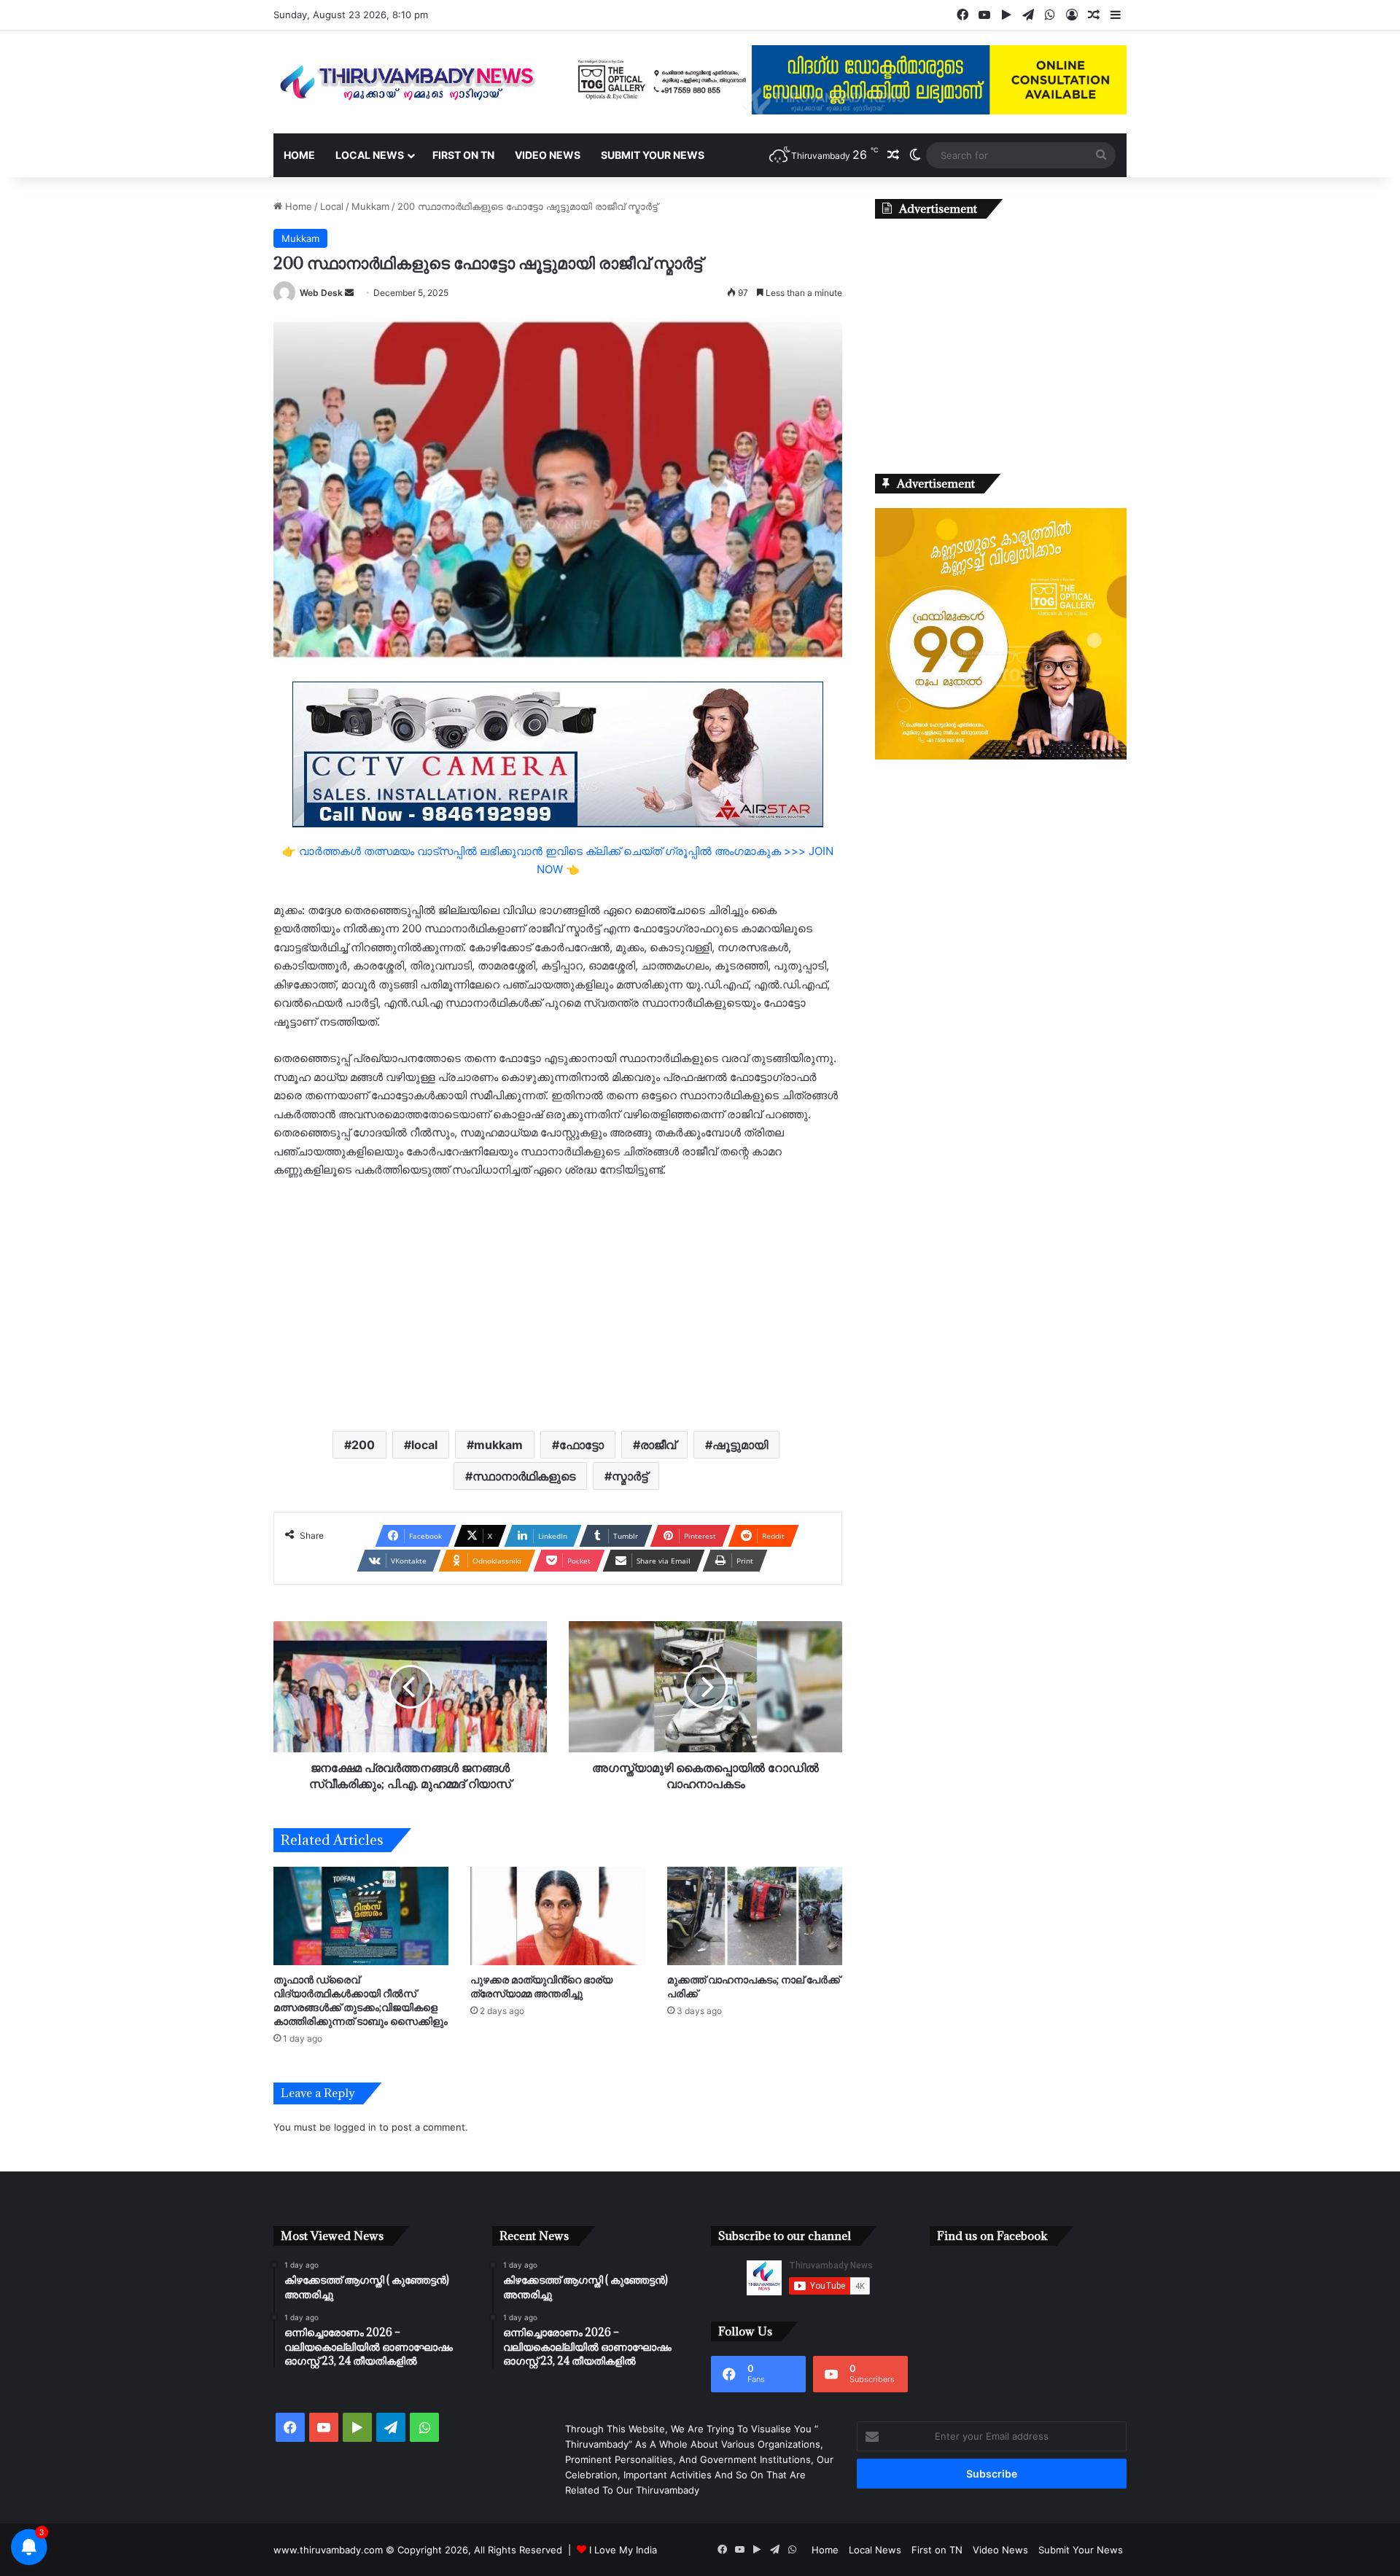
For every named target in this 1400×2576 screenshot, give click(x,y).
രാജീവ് (658, 1445)
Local (332, 206)
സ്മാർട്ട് (630, 1476)
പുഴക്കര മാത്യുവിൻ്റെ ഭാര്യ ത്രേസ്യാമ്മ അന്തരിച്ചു (541, 1986)
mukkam (498, 1445)
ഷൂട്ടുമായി (740, 1445)
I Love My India (623, 2550)
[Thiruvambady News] (408, 82)
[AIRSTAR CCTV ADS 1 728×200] (558, 753)
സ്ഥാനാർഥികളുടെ (524, 1476)
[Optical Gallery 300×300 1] (1001, 756)
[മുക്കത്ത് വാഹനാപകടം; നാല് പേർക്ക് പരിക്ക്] (755, 1916)
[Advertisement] (558, 1303)
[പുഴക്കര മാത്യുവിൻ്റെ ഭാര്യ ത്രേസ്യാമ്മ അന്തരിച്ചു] (558, 1916)
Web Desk (321, 293)
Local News (370, 155)
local (424, 1445)
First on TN (463, 155)
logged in (355, 2127)
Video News (548, 155)
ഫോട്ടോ (582, 1445)
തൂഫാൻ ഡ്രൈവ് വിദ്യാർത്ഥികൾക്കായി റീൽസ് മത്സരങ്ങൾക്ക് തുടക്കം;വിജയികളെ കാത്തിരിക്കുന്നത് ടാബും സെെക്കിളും (361, 2000)
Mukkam (370, 206)
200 (363, 1445)
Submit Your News (653, 155)
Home (299, 155)
